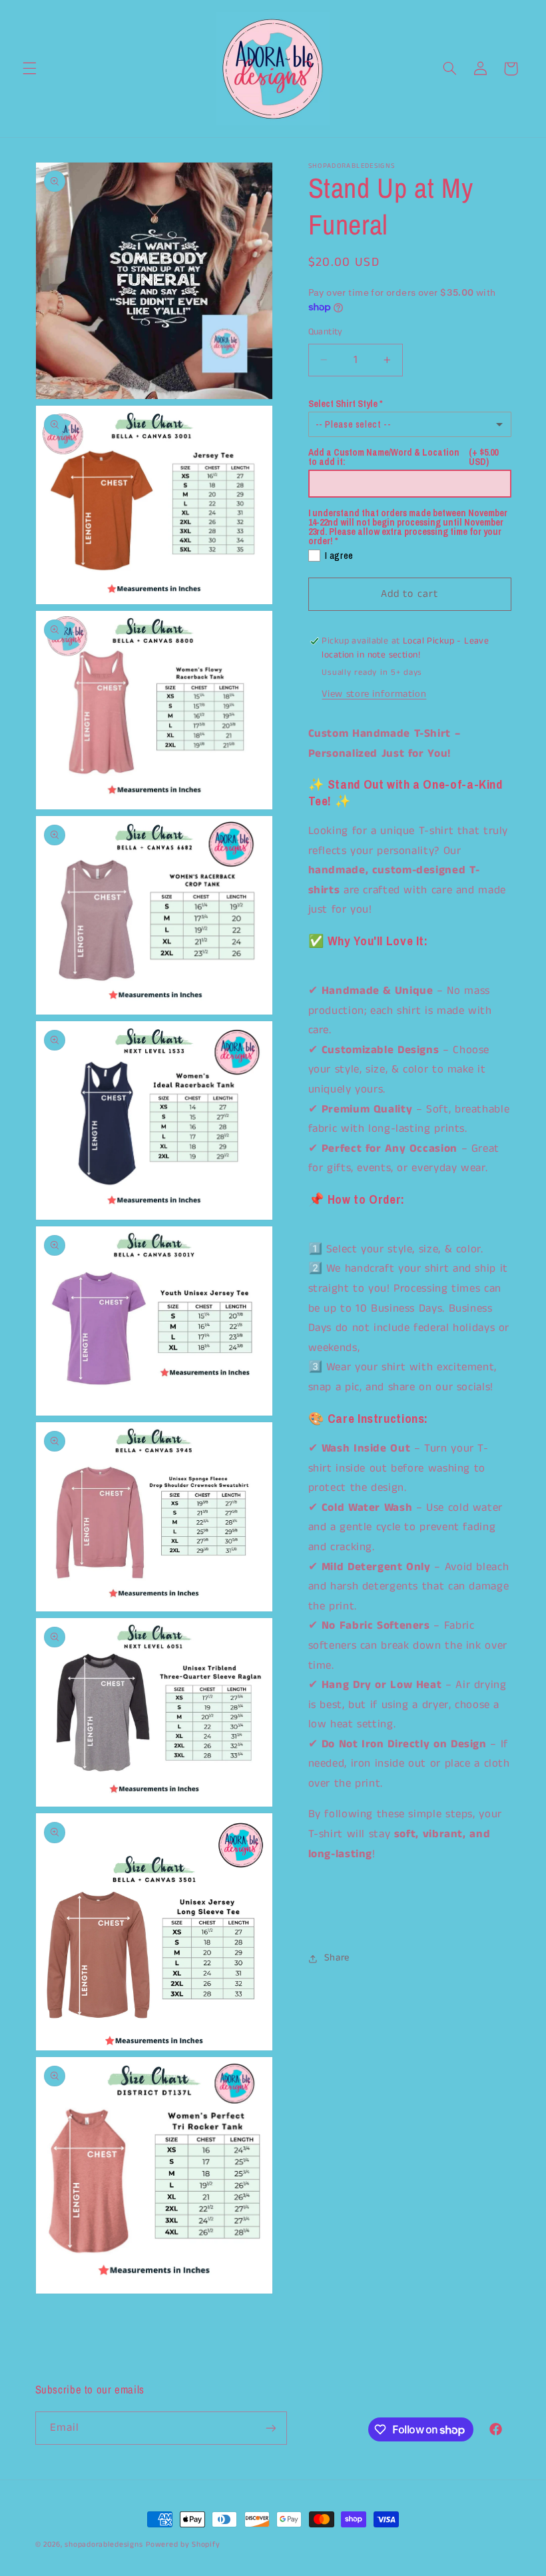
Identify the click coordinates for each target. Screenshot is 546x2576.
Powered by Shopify (183, 2545)
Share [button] (337, 1958)
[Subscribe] (270, 2428)
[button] (29, 69)
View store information (374, 694)
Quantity (326, 332)
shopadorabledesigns (104, 2545)
